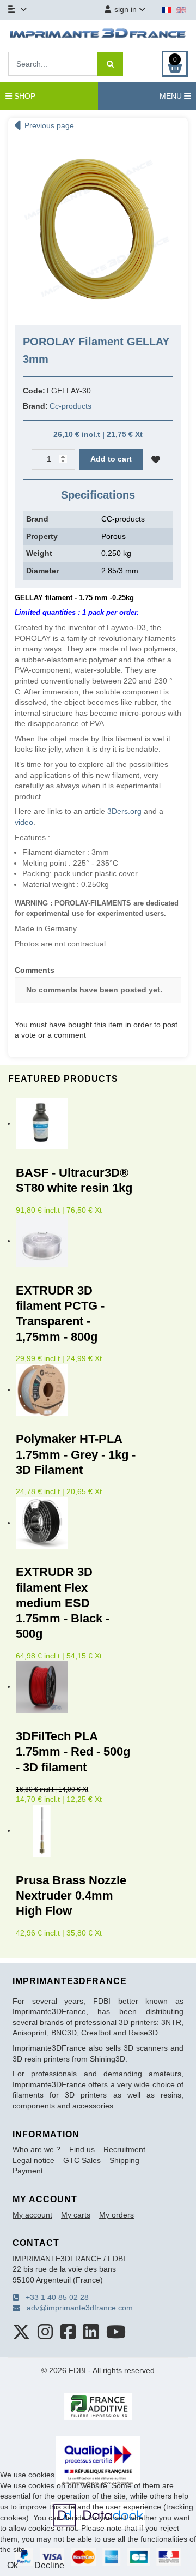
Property (42, 536)
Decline (49, 2565)
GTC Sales (82, 2160)
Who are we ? (36, 2149)
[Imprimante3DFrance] (98, 34)
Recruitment (124, 2149)
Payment (28, 2171)
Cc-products (71, 406)
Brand (37, 519)
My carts (76, 2215)
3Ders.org (124, 811)
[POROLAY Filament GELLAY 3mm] (98, 226)
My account (32, 2215)
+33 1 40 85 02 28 (54, 2297)
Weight (39, 553)
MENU (172, 96)
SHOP (24, 96)
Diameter (42, 571)
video (24, 822)
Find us (82, 2149)
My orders (117, 2215)
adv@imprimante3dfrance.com (76, 2308)
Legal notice (33, 2160)
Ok (13, 2565)
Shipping (124, 2160)
